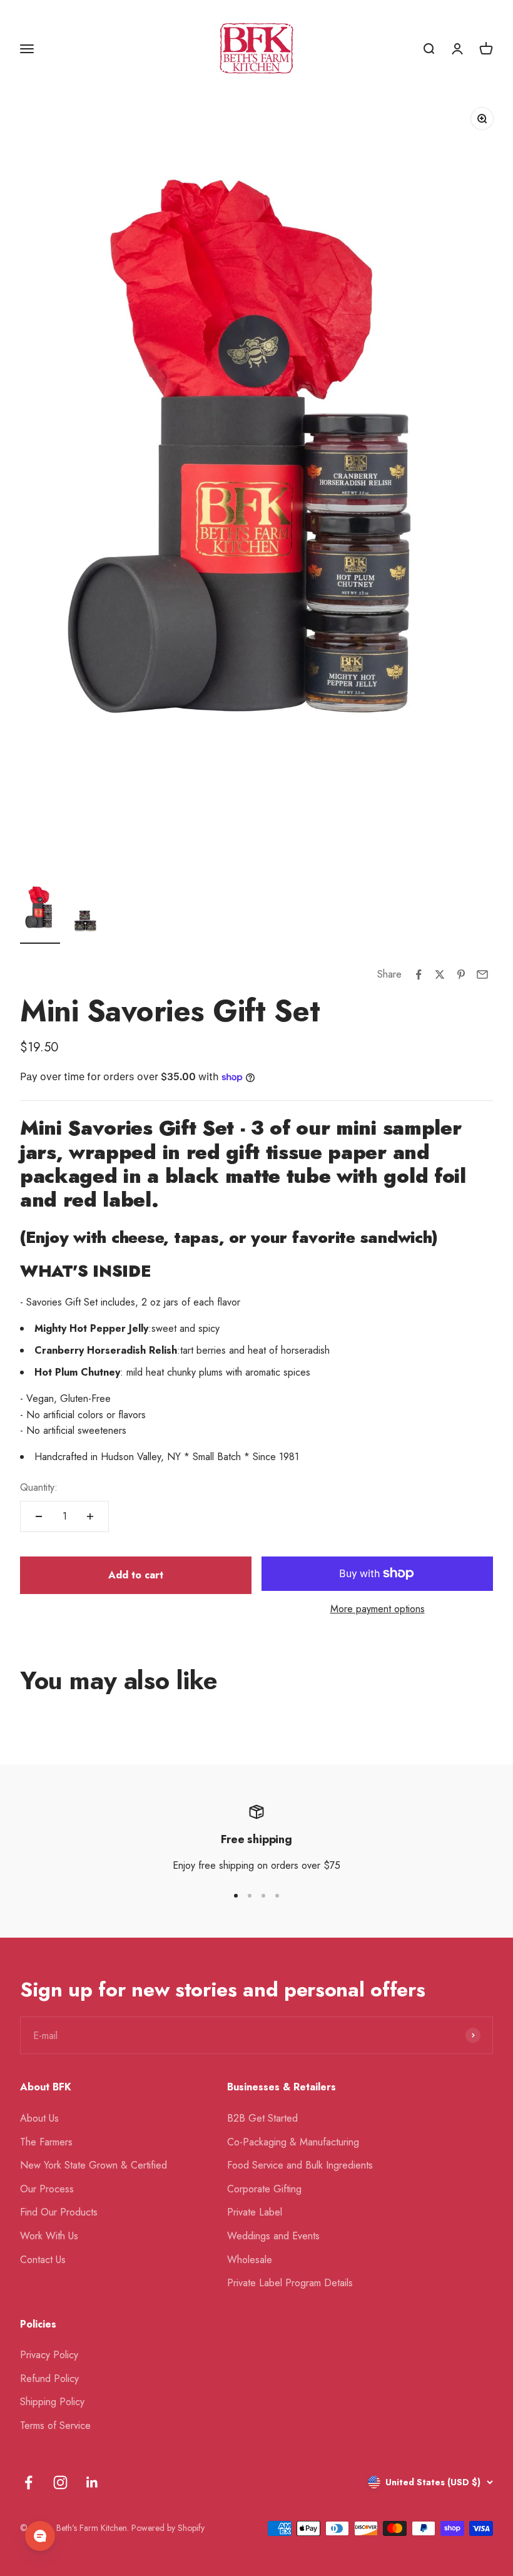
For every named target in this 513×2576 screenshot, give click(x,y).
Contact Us (43, 2260)
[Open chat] (40, 2536)
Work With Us (49, 2236)
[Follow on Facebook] (28, 2482)
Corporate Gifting (264, 2189)
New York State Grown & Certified (94, 2165)
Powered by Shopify (168, 2528)
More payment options (378, 1609)
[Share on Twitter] (440, 974)
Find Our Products (59, 2212)
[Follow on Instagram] (60, 2482)
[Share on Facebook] (419, 974)
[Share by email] (482, 974)
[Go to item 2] (85, 922)
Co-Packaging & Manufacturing (293, 2142)
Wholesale (250, 2260)
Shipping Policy (52, 2402)
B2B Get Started (262, 2118)
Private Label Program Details (290, 2283)
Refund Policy (49, 2379)
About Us (39, 2118)
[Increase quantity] (90, 1516)
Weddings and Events (273, 2236)
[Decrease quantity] (39, 1516)
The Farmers (46, 2142)
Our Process (47, 2189)
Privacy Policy (49, 2355)
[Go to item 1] (40, 912)
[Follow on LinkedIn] (92, 2482)
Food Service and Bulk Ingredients (300, 2165)
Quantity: (39, 1487)
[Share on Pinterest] (461, 974)
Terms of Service (55, 2425)
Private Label (255, 2212)
